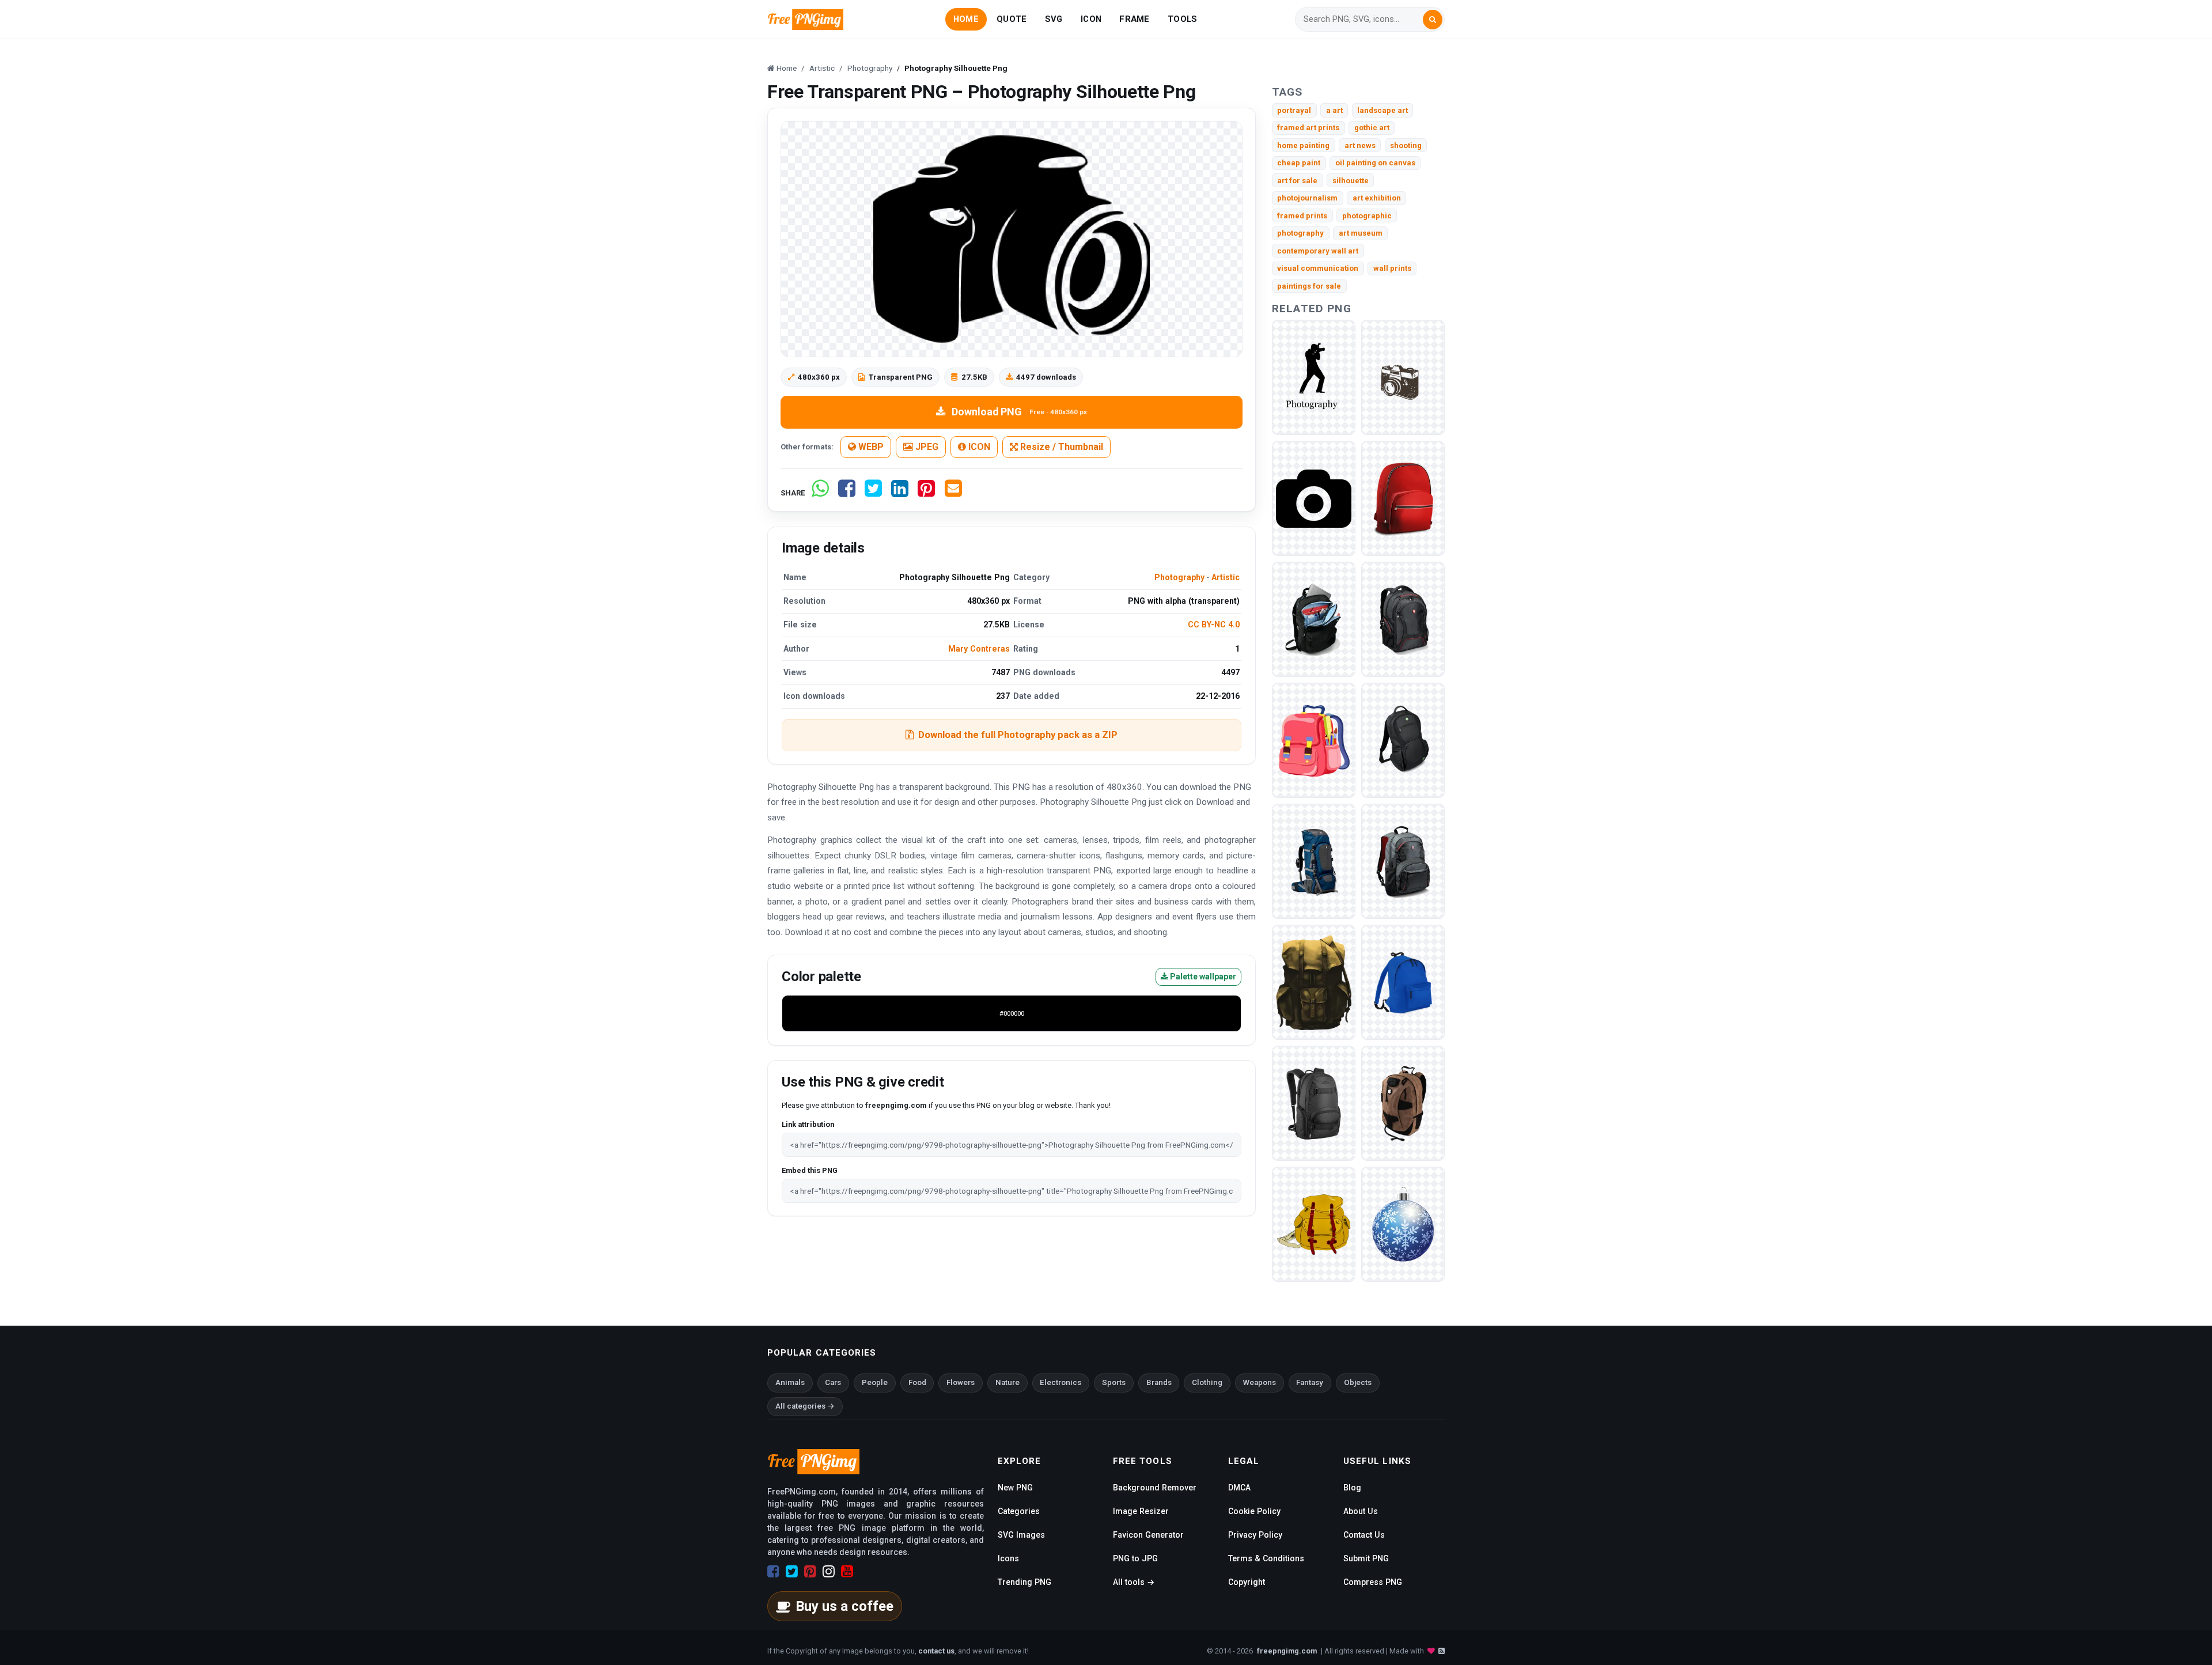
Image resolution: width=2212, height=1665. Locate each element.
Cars (833, 1382)
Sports (1114, 1382)
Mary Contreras (979, 649)
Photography (1179, 577)
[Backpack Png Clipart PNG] (1314, 861)
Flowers (961, 1382)
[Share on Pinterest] (926, 493)
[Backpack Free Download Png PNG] (1314, 1224)
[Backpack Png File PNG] (1314, 1103)
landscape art (1382, 110)
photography (1300, 233)
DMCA (1239, 1488)
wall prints (1392, 268)
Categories (1019, 1511)
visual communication (1318, 268)
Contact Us (1364, 1535)
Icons (1008, 1558)
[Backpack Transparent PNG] (1403, 740)
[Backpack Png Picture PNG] (1403, 498)
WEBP (870, 447)
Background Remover (1155, 1488)
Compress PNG (1373, 1582)
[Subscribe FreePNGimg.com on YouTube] (847, 1572)
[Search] (1433, 20)
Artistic (1226, 577)
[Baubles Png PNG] (1403, 1224)
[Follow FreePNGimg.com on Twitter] (792, 1572)
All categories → (805, 1406)
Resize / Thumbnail (1060, 447)
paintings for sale (1309, 286)
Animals (790, 1382)
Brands (1159, 1382)
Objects (1358, 1382)
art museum (1361, 233)
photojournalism (1307, 198)
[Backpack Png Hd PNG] (1403, 982)
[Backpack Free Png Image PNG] (1403, 1103)
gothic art (1372, 128)
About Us (1361, 1511)
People (875, 1382)
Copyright (1247, 1582)
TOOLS (1182, 19)
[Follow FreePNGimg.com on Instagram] (829, 1572)
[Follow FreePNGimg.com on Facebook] (773, 1572)
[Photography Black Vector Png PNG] (1314, 498)
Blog (1352, 1488)
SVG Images (1021, 1535)
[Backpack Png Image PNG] (1403, 619)
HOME (966, 19)
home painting (1303, 145)
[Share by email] (953, 493)
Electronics (1060, 1382)
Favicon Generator (1148, 1535)
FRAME (1134, 19)
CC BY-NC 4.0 (1214, 625)
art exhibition (1377, 198)
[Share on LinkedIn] (900, 493)
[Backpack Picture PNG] (1314, 619)
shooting (1406, 145)
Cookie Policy (1254, 1511)
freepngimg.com (1287, 1651)
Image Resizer (1141, 1511)
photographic (1367, 216)
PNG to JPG (1135, 1558)
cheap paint (1299, 163)
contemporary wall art (1318, 251)
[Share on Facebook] (847, 493)
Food (917, 1382)
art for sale (1297, 181)
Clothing (1207, 1382)
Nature (1007, 1382)
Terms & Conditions (1266, 1558)
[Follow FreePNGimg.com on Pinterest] (810, 1572)
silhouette (1351, 181)
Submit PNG (1366, 1558)
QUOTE (1012, 19)
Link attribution (808, 1124)
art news (1360, 145)
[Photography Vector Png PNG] (1403, 377)
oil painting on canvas (1375, 163)
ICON (1091, 19)
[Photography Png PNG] (1314, 377)
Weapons (1260, 1382)
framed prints (1302, 216)
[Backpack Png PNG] (1403, 861)
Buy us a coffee (844, 1606)
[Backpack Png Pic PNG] (1314, 982)
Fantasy (1310, 1382)
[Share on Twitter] (873, 493)
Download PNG (1019, 412)
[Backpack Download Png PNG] (1314, 740)
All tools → (1134, 1582)
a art (1334, 110)
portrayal (1294, 110)
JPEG (926, 447)
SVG (1054, 19)
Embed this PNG (810, 1170)
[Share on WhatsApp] (820, 493)
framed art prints (1308, 128)
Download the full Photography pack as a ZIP (1018, 735)
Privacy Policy (1255, 1535)
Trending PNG (1024, 1582)
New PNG (1015, 1488)
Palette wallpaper (1202, 977)
